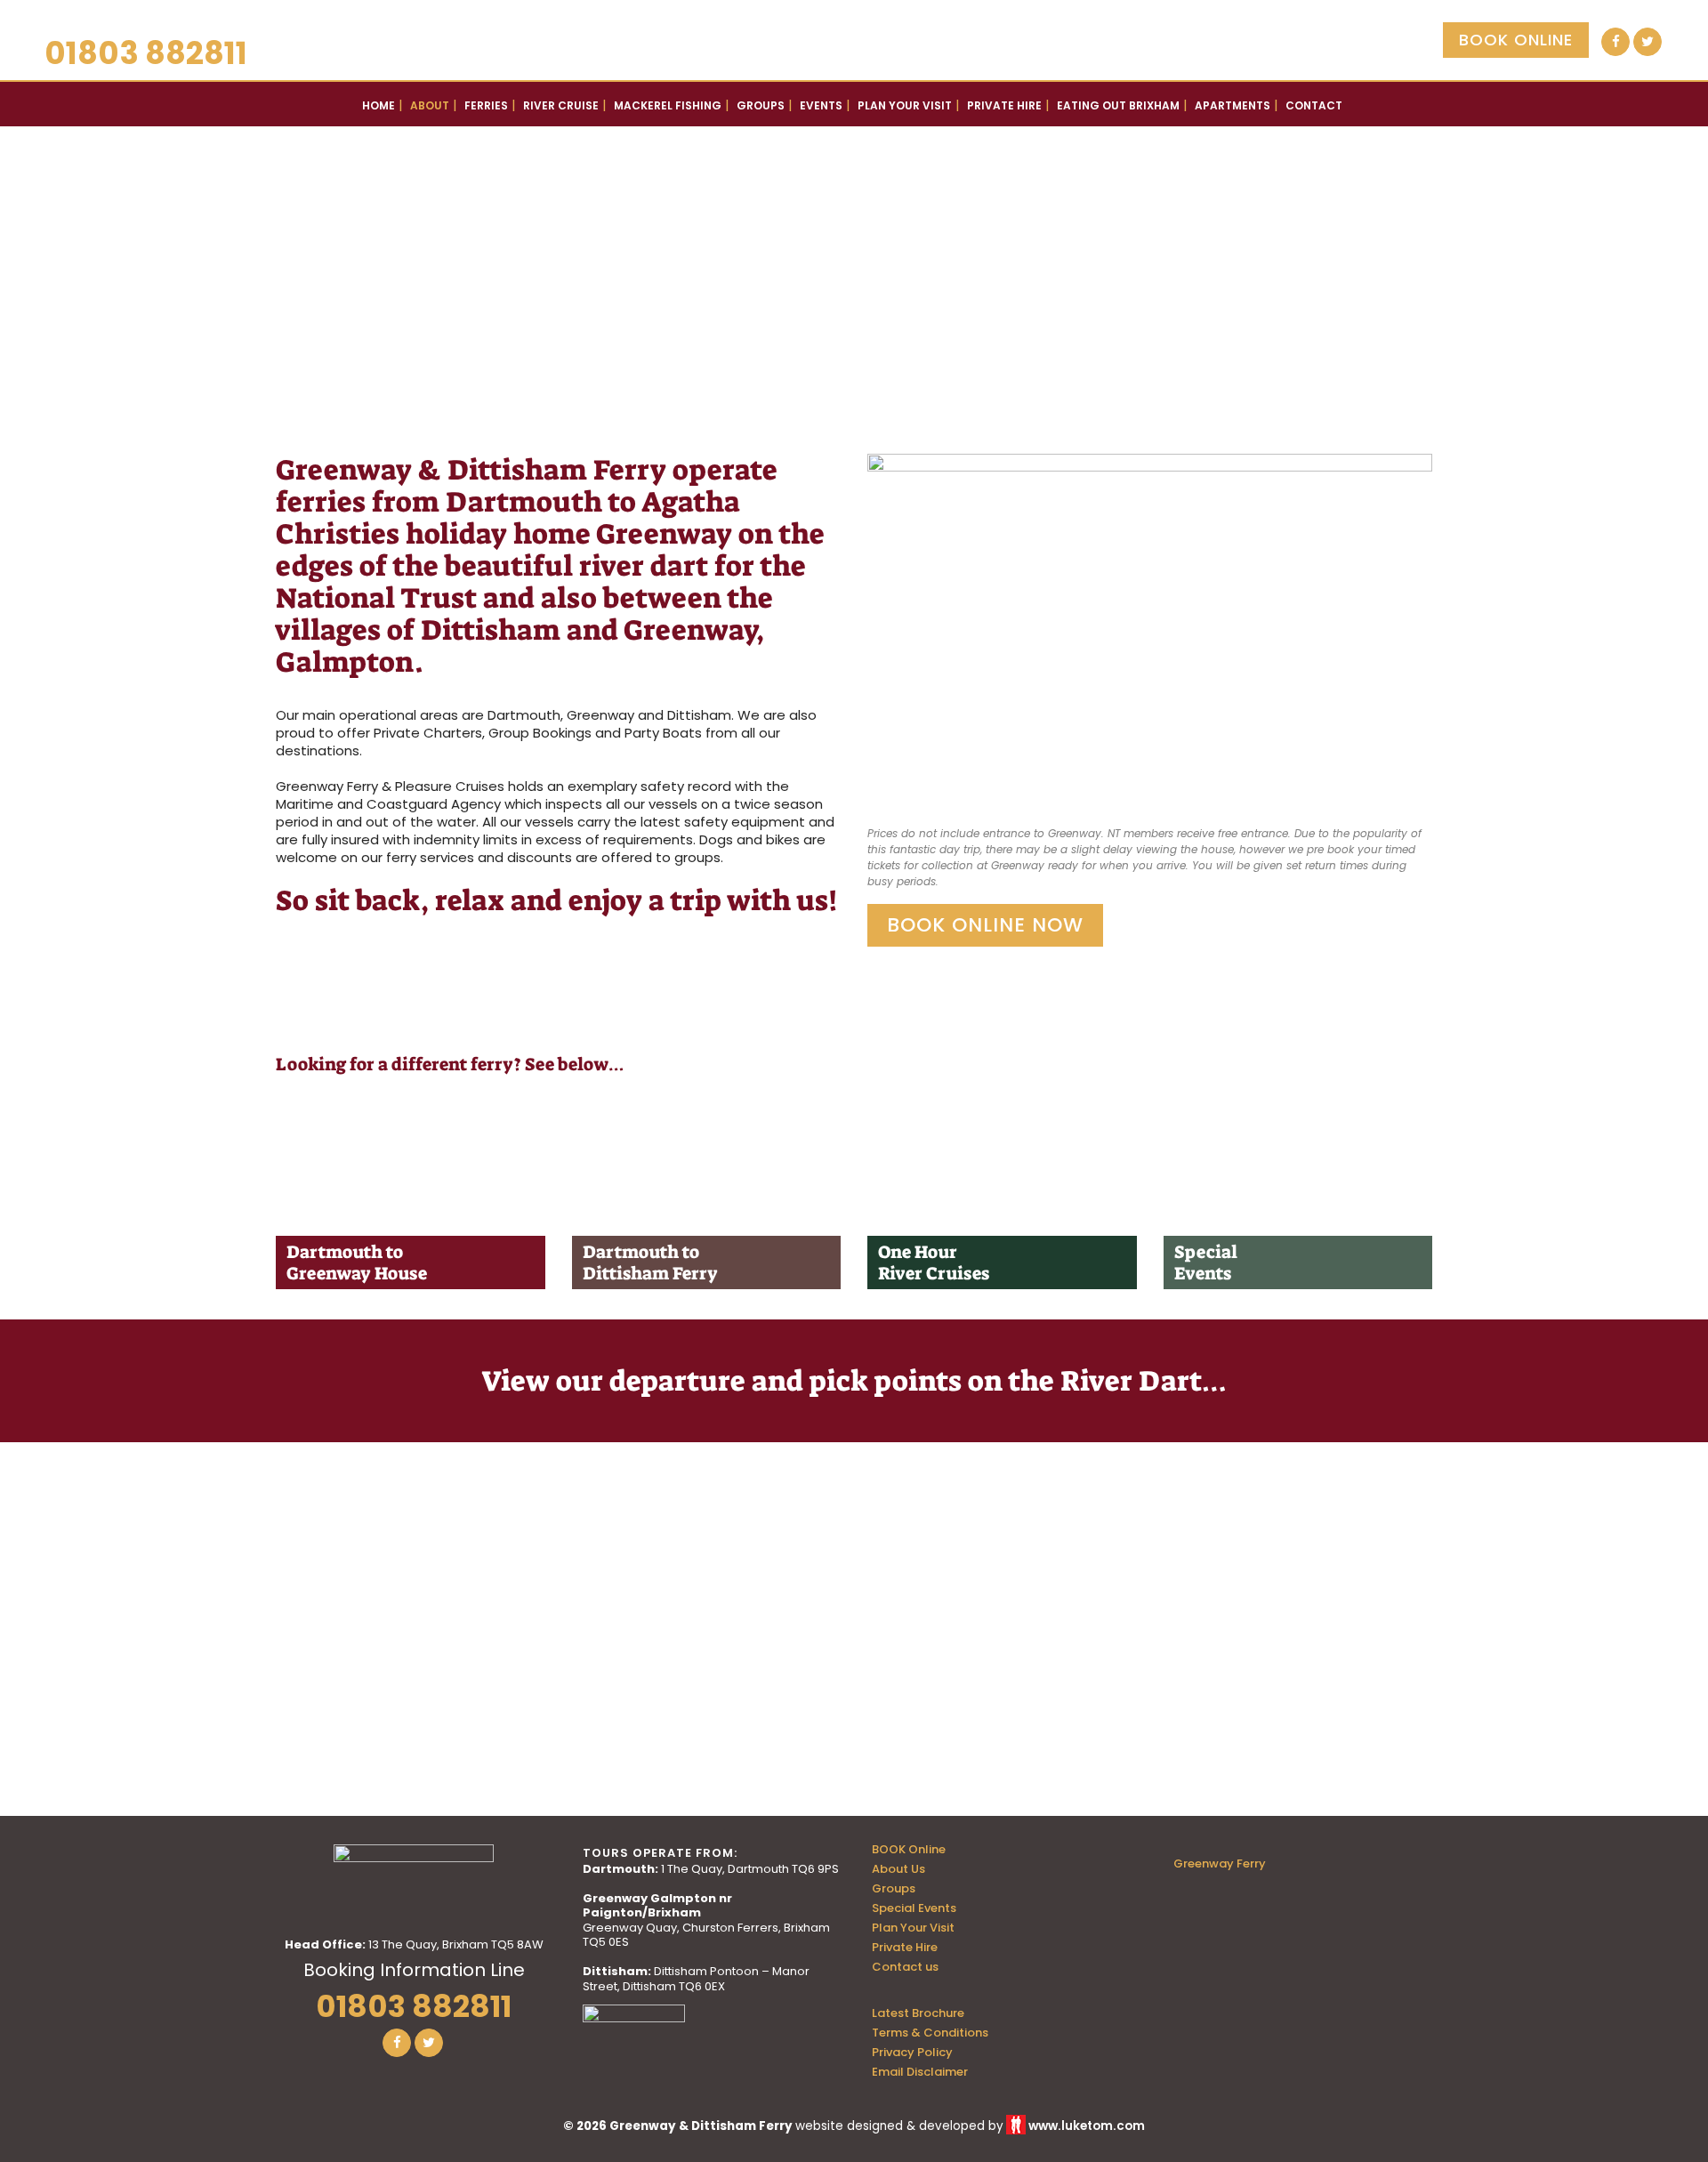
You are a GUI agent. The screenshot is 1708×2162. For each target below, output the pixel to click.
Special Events (914, 1908)
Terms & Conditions (930, 2033)
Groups (894, 1889)
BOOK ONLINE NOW (985, 925)
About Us (898, 1869)
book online (1516, 40)
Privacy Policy (912, 2053)
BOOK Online (909, 1850)
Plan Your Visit (913, 1928)
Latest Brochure (918, 2013)
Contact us (905, 1967)
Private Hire (905, 1948)
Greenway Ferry (1220, 1864)
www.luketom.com (1087, 2126)
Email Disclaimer (920, 2072)
